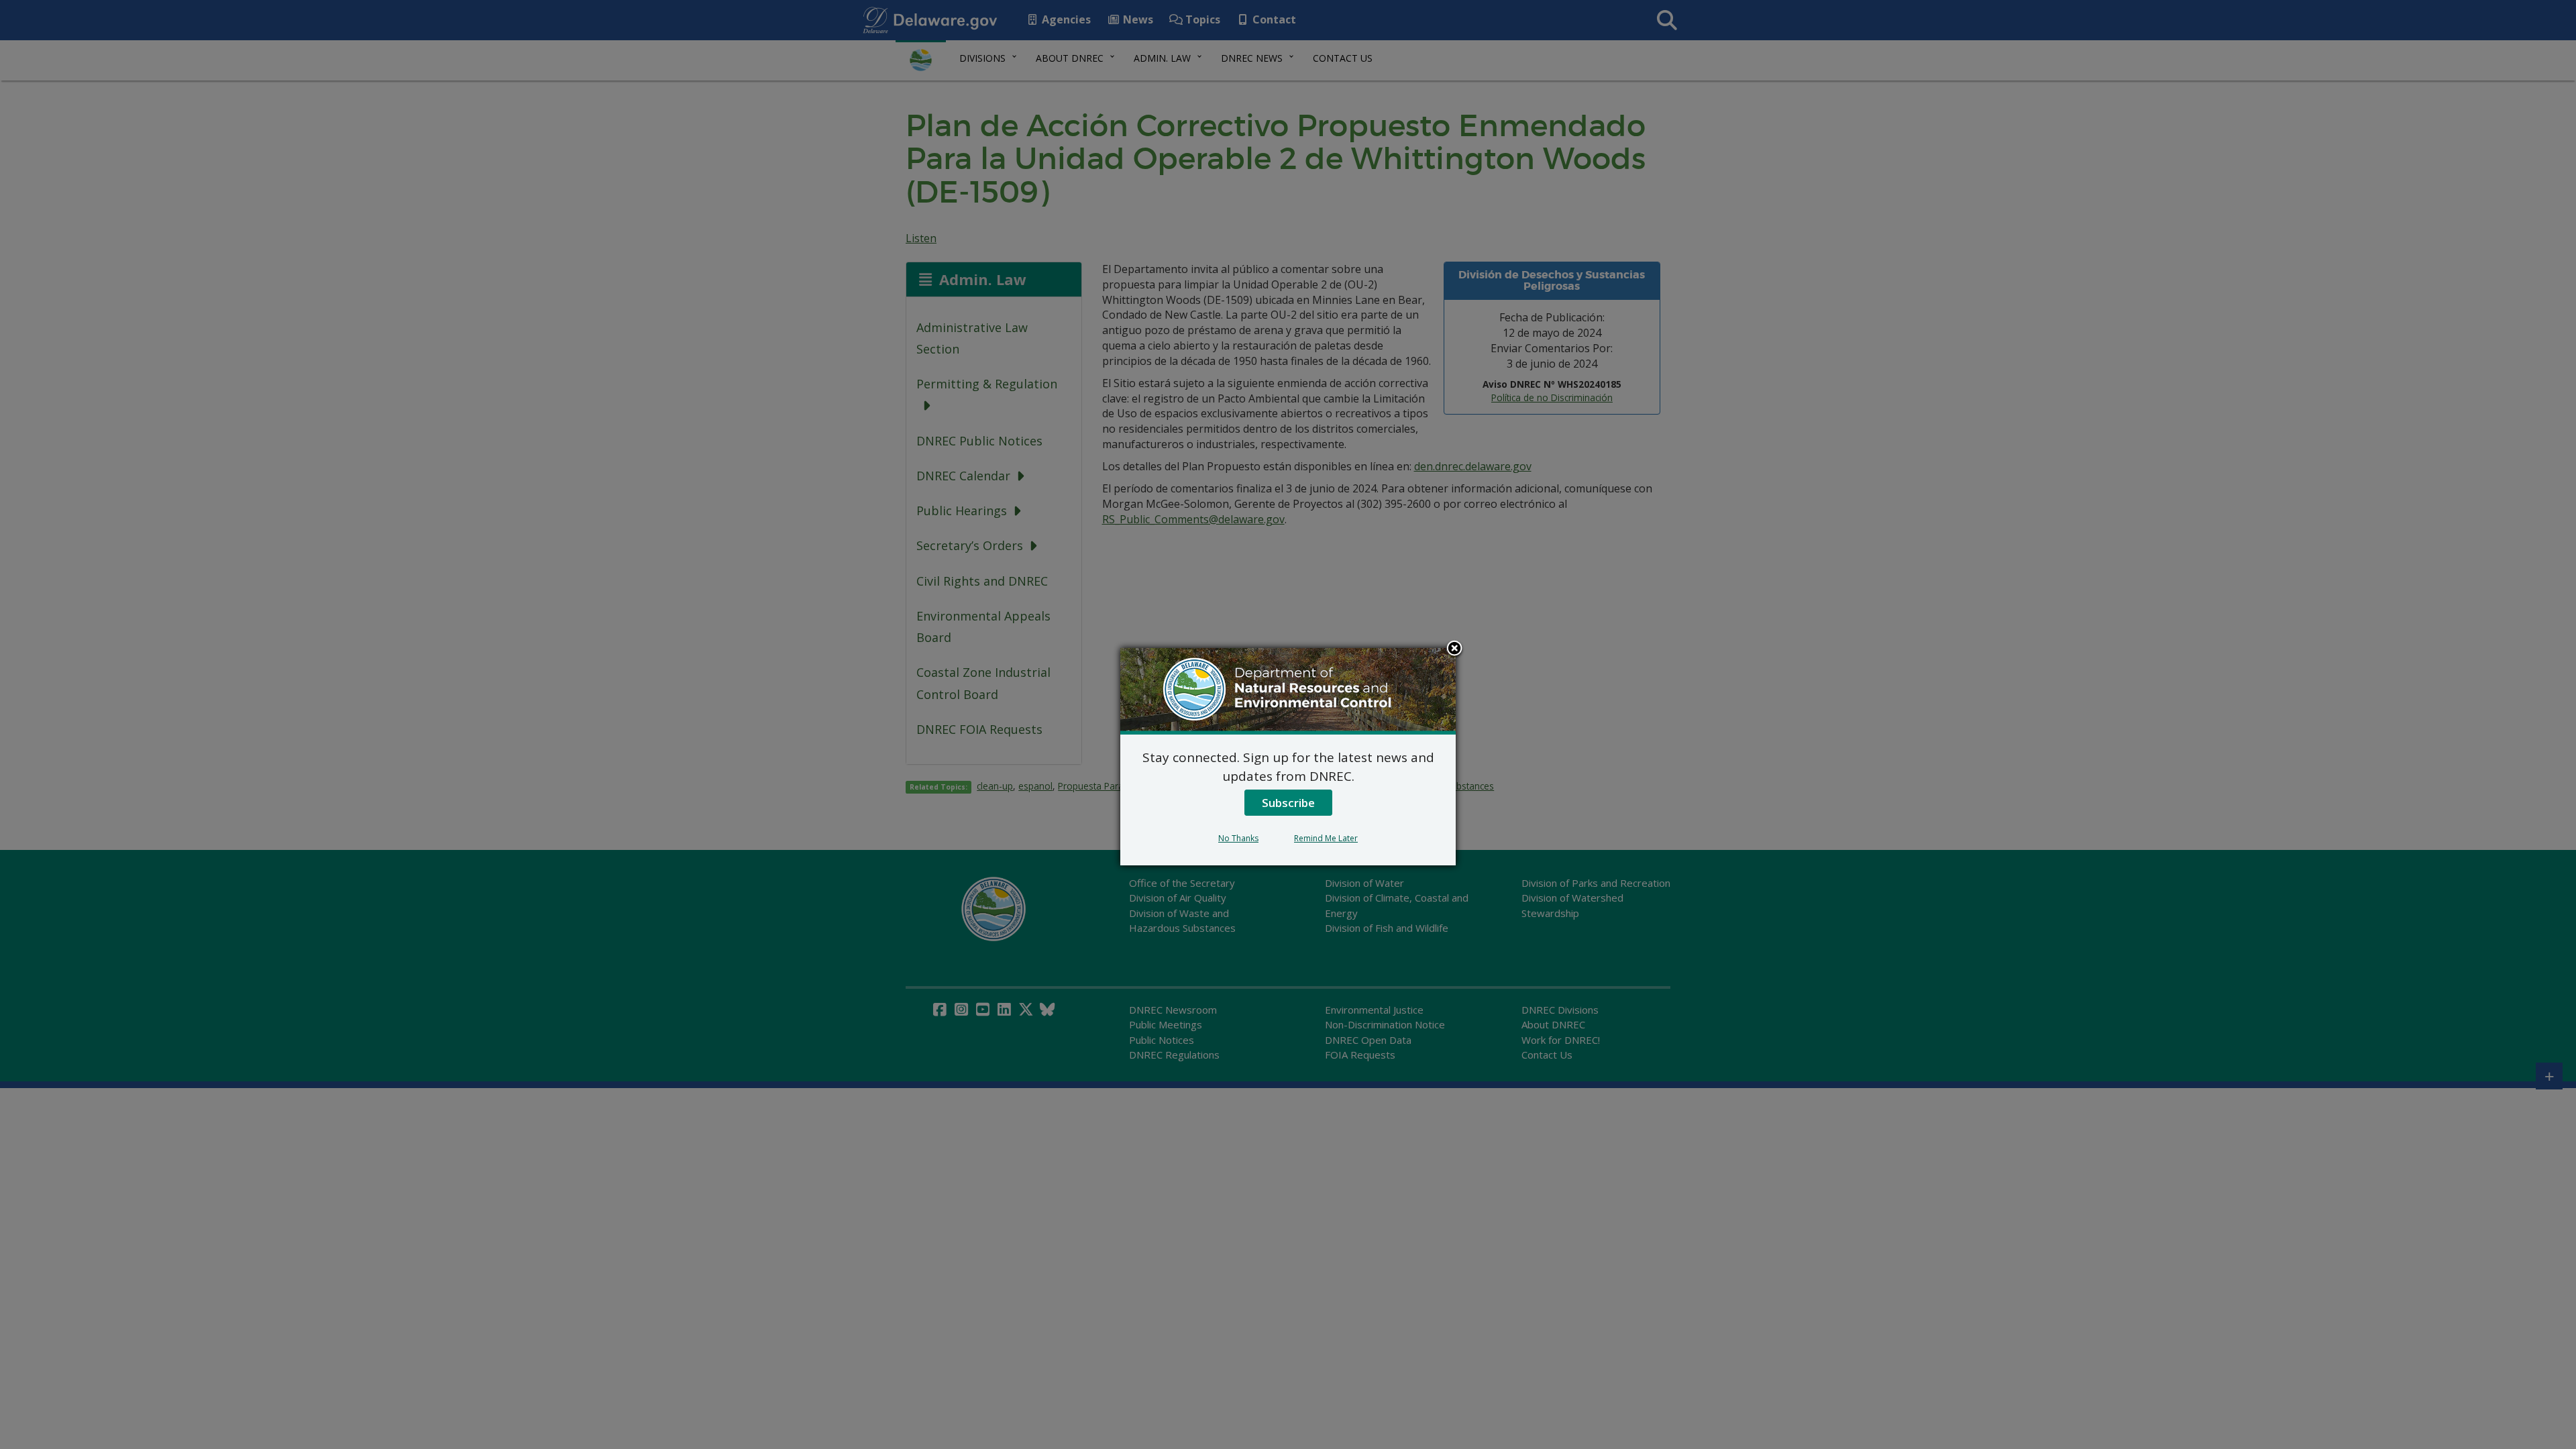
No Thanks (1238, 838)
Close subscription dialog (1454, 649)
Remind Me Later (1326, 838)
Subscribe (1288, 803)
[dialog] (1288, 757)
